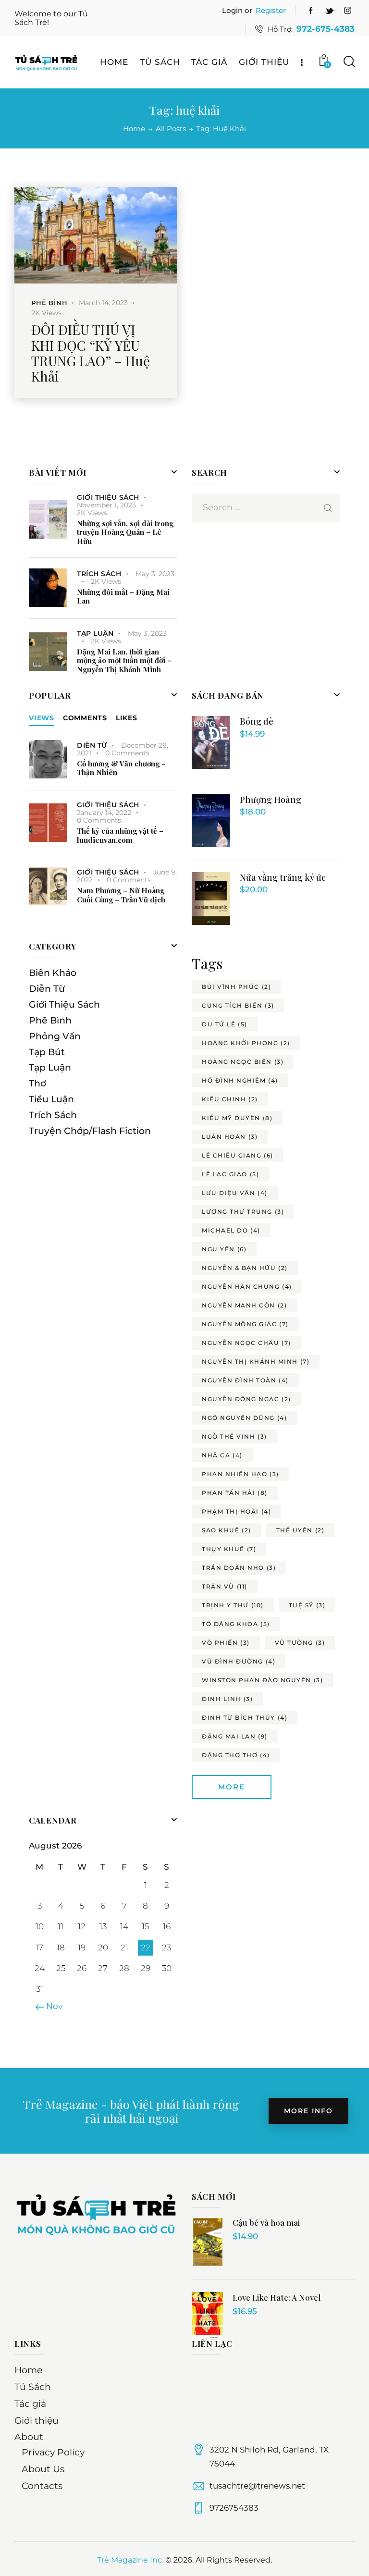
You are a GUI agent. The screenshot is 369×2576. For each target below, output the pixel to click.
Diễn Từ (92, 745)
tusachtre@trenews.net (257, 2486)
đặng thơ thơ (236, 1755)
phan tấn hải (235, 1493)
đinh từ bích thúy (245, 1718)
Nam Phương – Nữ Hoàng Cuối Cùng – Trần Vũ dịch (121, 895)
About (29, 2437)
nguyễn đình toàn (245, 1380)
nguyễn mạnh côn (244, 1305)
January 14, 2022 (104, 813)
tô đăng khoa (236, 1624)
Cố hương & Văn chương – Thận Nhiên (121, 768)
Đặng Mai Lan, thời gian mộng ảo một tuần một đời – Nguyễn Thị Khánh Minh (124, 661)
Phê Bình (49, 303)
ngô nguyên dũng (244, 1418)
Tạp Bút (47, 1052)
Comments (85, 718)
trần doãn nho (239, 1568)
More (232, 1787)
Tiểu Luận (51, 1099)
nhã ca (222, 1455)
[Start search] (349, 62)
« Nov (51, 2006)
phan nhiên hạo (240, 1474)
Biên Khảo (53, 973)
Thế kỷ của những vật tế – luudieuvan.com (120, 836)
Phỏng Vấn (55, 1036)
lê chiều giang (238, 1155)
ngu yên (224, 1249)
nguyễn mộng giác (245, 1324)
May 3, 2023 (155, 574)
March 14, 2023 (103, 303)
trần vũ (225, 1586)
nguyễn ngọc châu (246, 1343)
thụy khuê (229, 1549)
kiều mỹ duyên (237, 1118)
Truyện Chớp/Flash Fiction (90, 1131)
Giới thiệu (37, 2421)
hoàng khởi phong (246, 1043)
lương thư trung (243, 1212)
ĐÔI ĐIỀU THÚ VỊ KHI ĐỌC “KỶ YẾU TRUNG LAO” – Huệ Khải (91, 353)
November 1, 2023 (106, 505)
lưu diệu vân (235, 1193)
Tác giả (30, 2404)
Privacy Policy (53, 2452)
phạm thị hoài (236, 1511)
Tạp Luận (95, 633)
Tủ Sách (33, 2387)
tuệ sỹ (307, 1605)
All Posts (171, 129)
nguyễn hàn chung (247, 1287)
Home (134, 129)
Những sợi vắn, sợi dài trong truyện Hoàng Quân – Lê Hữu (125, 532)
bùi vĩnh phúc (236, 987)
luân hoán (230, 1137)
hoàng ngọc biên (243, 1062)
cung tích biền (238, 1005)
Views (42, 718)
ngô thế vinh (234, 1436)
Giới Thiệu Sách (108, 497)
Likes (127, 718)
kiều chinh (230, 1099)
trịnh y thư (233, 1605)
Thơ (37, 1083)
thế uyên (301, 1530)
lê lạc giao (230, 1174)
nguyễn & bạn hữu (245, 1268)
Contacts (42, 2486)
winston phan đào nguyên (262, 1680)
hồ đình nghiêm (240, 1080)
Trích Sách (99, 574)
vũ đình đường (239, 1661)
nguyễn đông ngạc (246, 1399)
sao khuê (227, 1530)
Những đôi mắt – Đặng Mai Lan (123, 597)
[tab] (42, 718)
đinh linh (227, 1699)
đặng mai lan (235, 1736)
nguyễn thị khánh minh (256, 1362)
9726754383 (234, 2508)
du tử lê (225, 1024)
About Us (43, 2469)
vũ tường (300, 1643)
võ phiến (226, 1643)
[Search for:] (266, 507)
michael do (231, 1230)
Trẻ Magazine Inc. (130, 2560)
